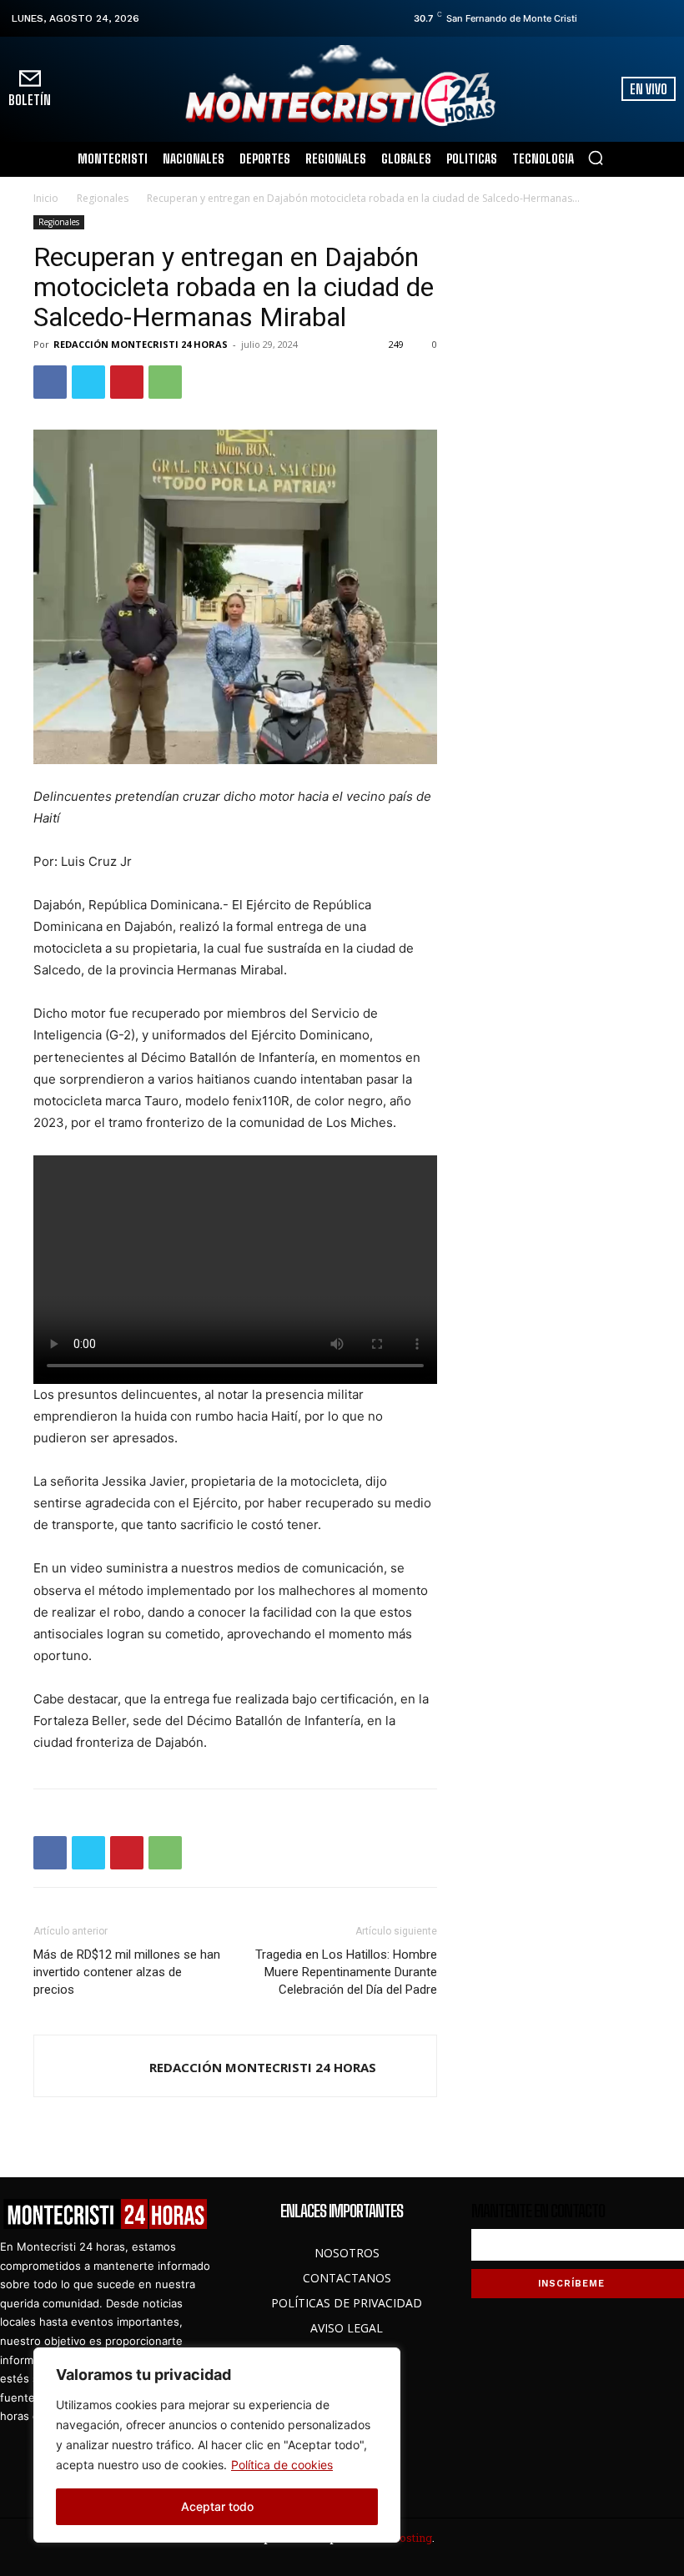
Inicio (46, 198)
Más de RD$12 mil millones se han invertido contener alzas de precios (127, 1972)
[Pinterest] (127, 382)
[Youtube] (665, 18)
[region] (217, 2445)
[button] (596, 158)
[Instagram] (618, 18)
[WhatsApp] (165, 382)
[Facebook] (595, 18)
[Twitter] (641, 18)
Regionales (103, 198)
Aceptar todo (217, 2506)
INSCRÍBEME (571, 2284)
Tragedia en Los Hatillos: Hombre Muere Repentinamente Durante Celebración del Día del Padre (346, 1972)
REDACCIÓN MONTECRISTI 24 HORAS (141, 344)
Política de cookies (282, 2465)
